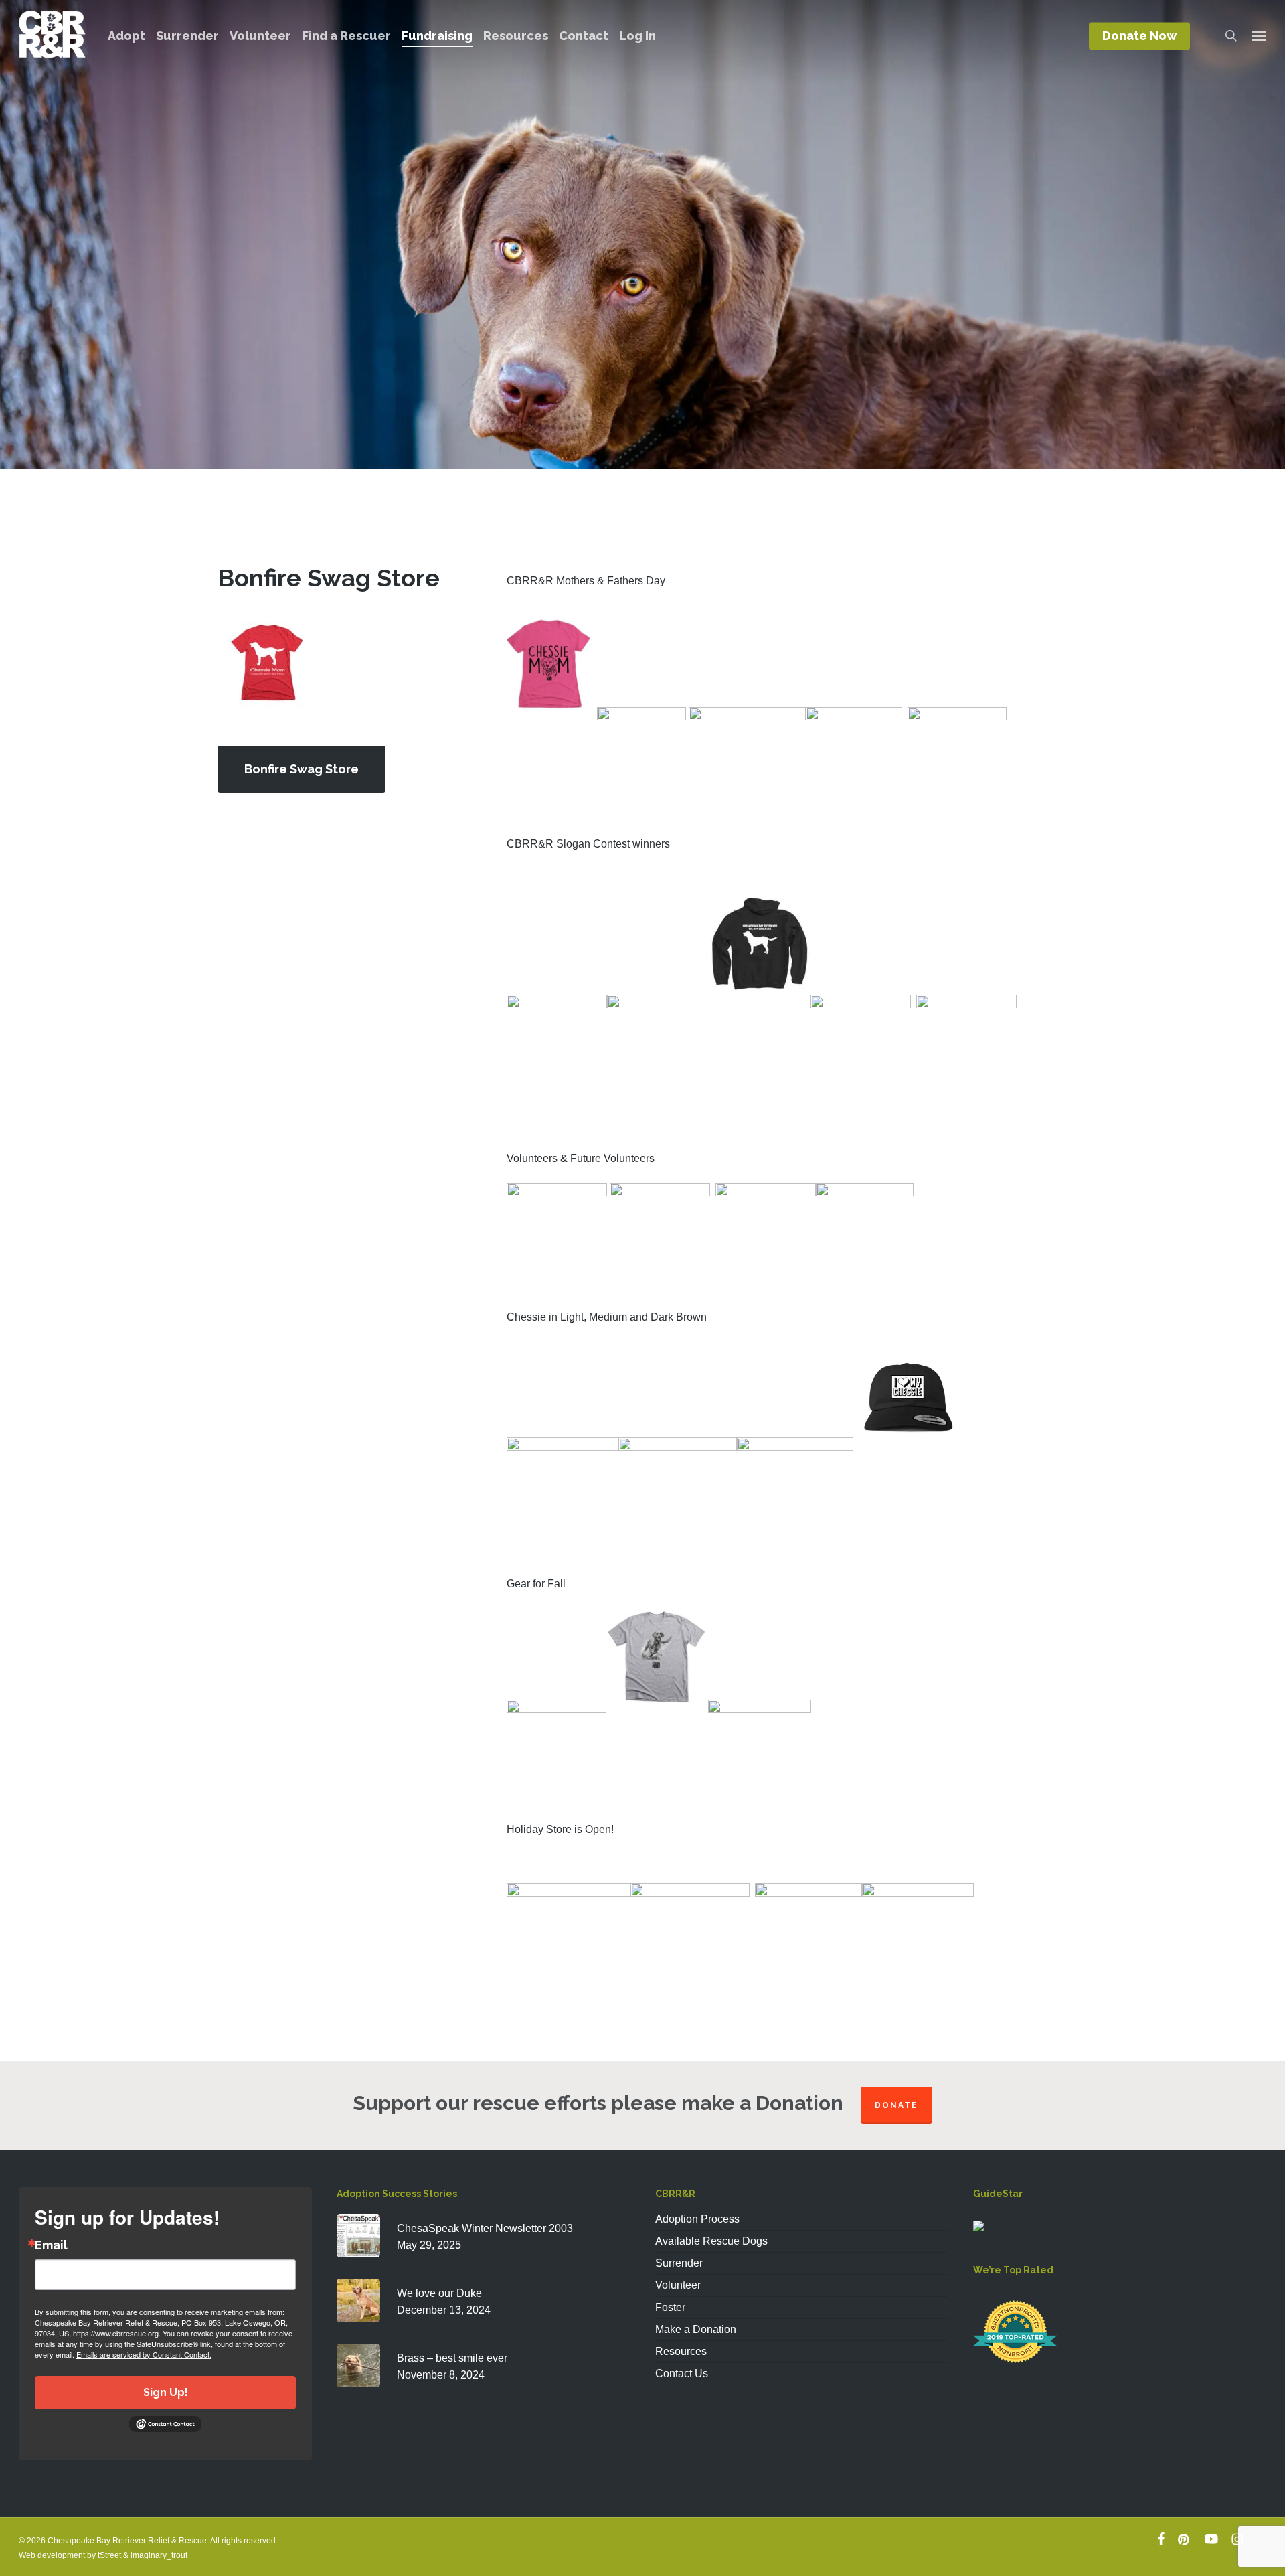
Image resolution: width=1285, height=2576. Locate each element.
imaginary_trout (159, 2555)
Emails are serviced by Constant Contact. (144, 2354)
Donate (896, 2105)
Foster (670, 2307)
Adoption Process (697, 2219)
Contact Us (682, 2373)
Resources (681, 2351)
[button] (1259, 35)
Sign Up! (166, 2392)
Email (51, 2245)
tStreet (109, 2555)
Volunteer (678, 2285)
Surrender (679, 2263)
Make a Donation (696, 2329)
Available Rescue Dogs (711, 2241)
